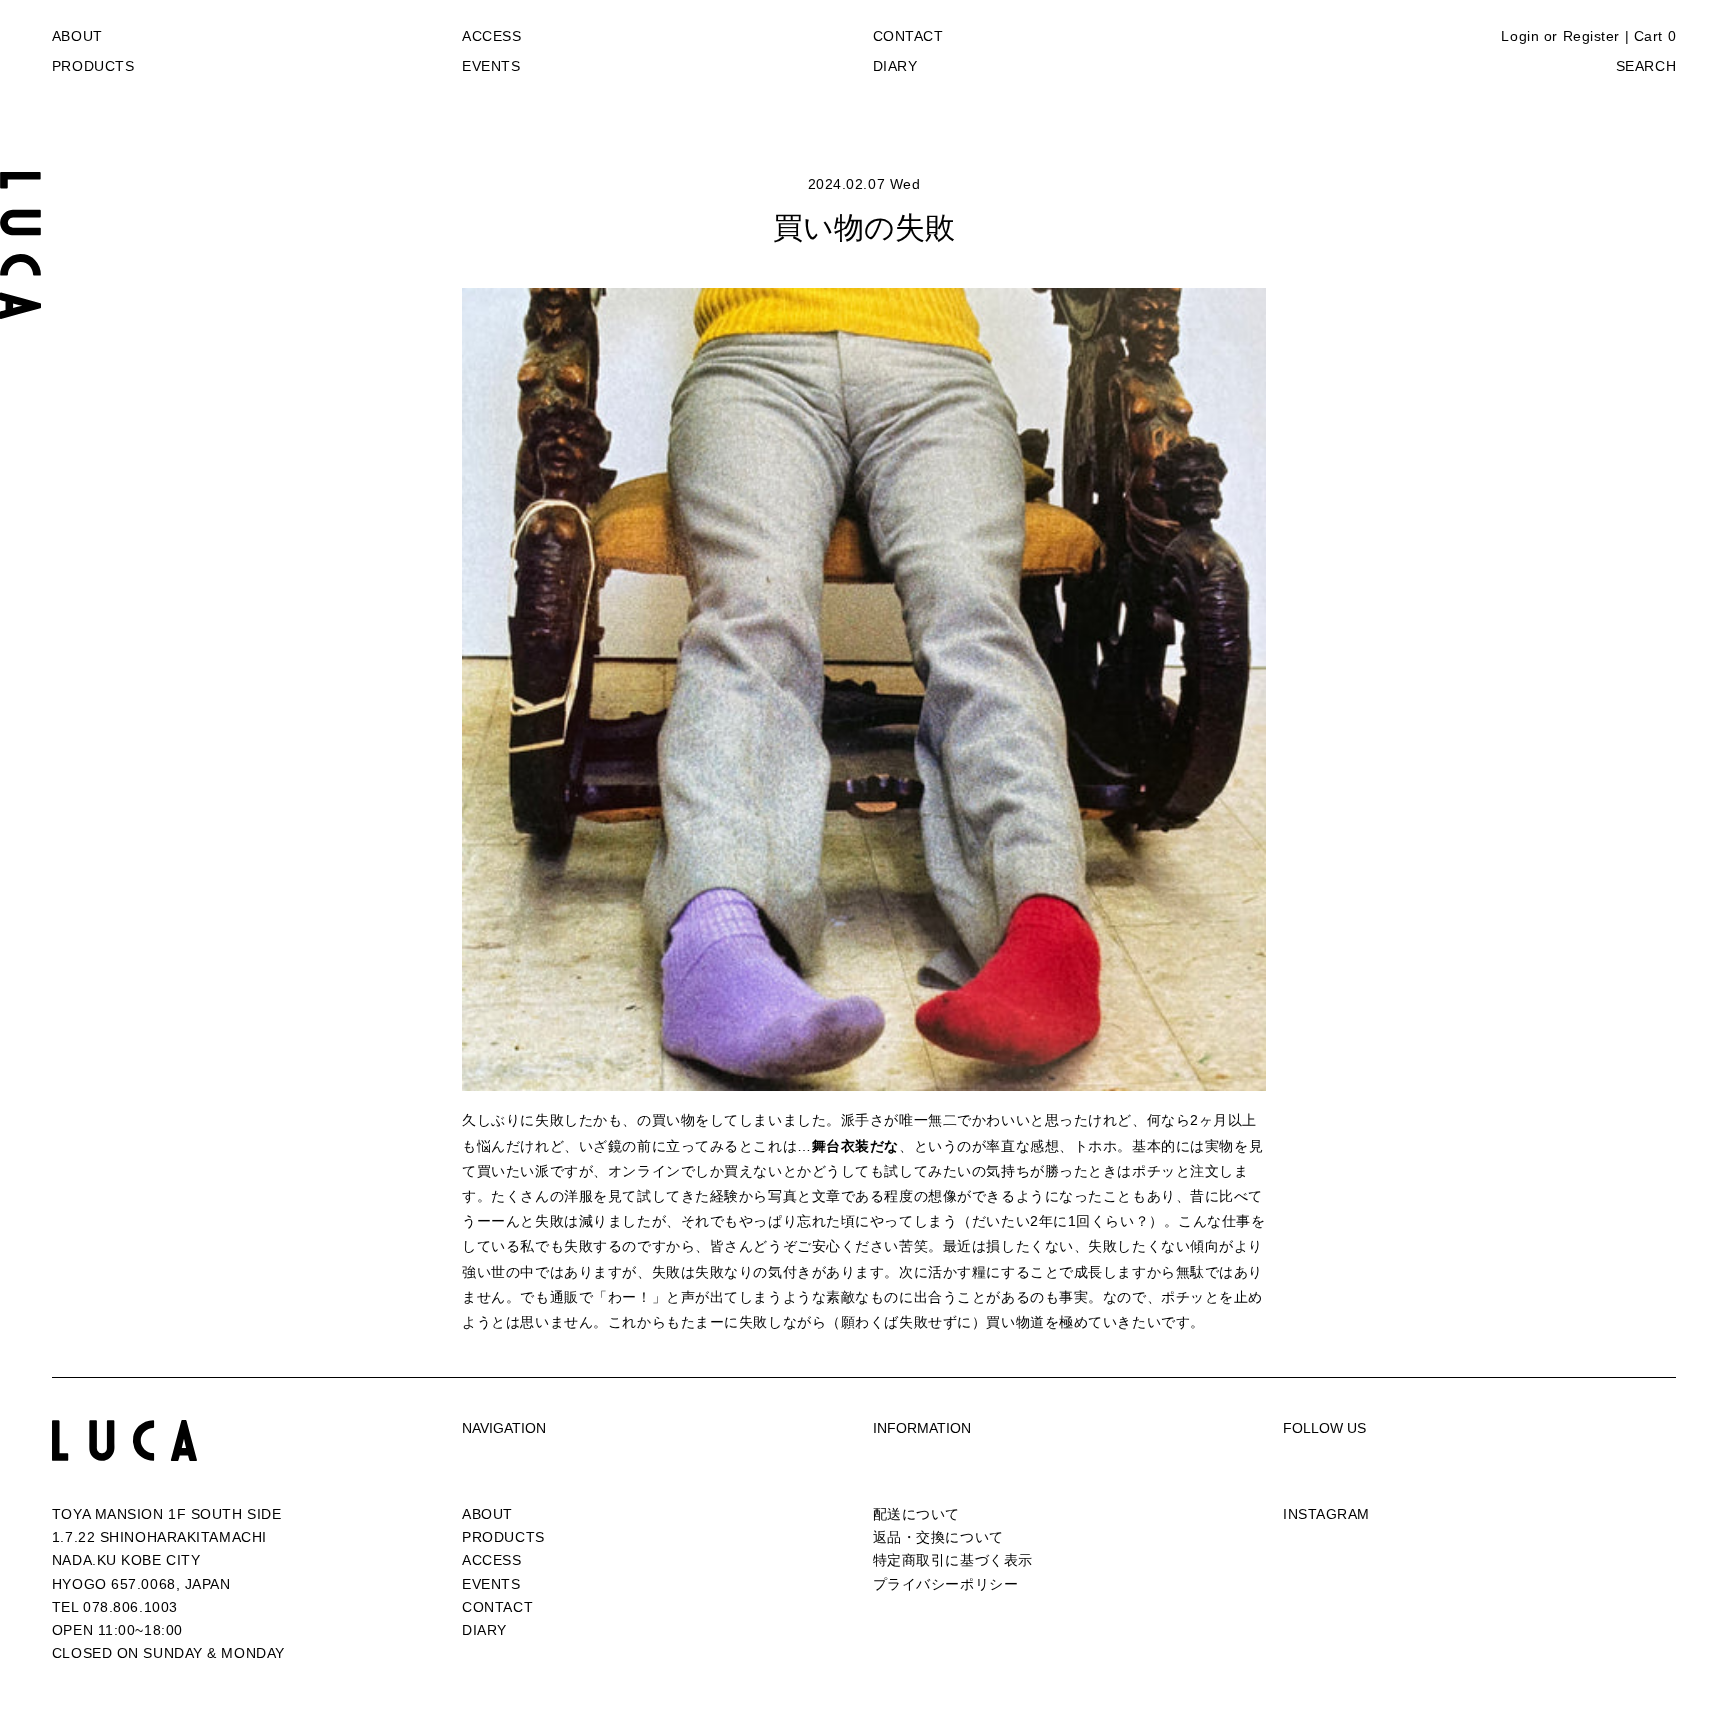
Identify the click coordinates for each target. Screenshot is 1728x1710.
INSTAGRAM (1326, 1514)
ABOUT (77, 36)
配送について (916, 1514)
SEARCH (1646, 66)
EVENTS (491, 66)
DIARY (895, 66)
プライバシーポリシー (946, 1584)
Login (1520, 36)
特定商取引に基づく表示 (953, 1560)
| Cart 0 (1650, 36)
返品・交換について (938, 1537)
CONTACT (908, 36)
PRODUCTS (93, 66)
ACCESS (491, 36)
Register (1591, 36)
